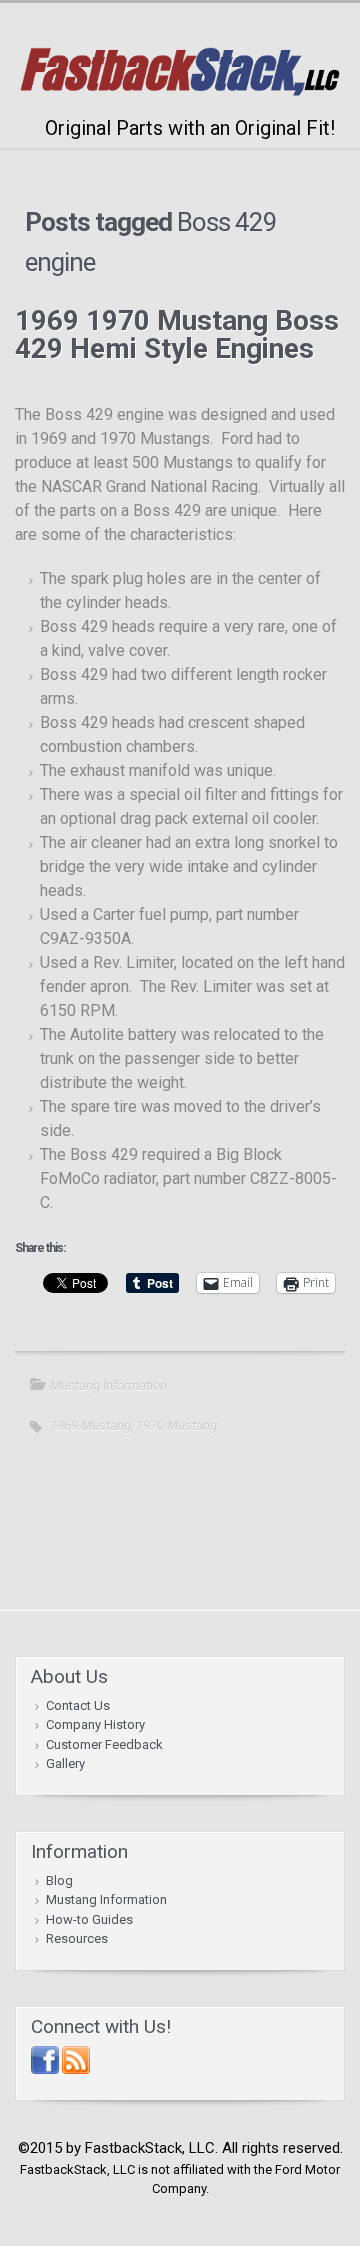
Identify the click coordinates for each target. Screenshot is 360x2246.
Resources (77, 1938)
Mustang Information (108, 1385)
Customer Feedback (104, 1744)
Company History (95, 1724)
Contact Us (78, 1705)
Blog (59, 1880)
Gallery (65, 1763)
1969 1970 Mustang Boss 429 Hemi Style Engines (177, 334)
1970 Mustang (176, 1425)
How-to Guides (89, 1919)
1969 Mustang (90, 1425)
